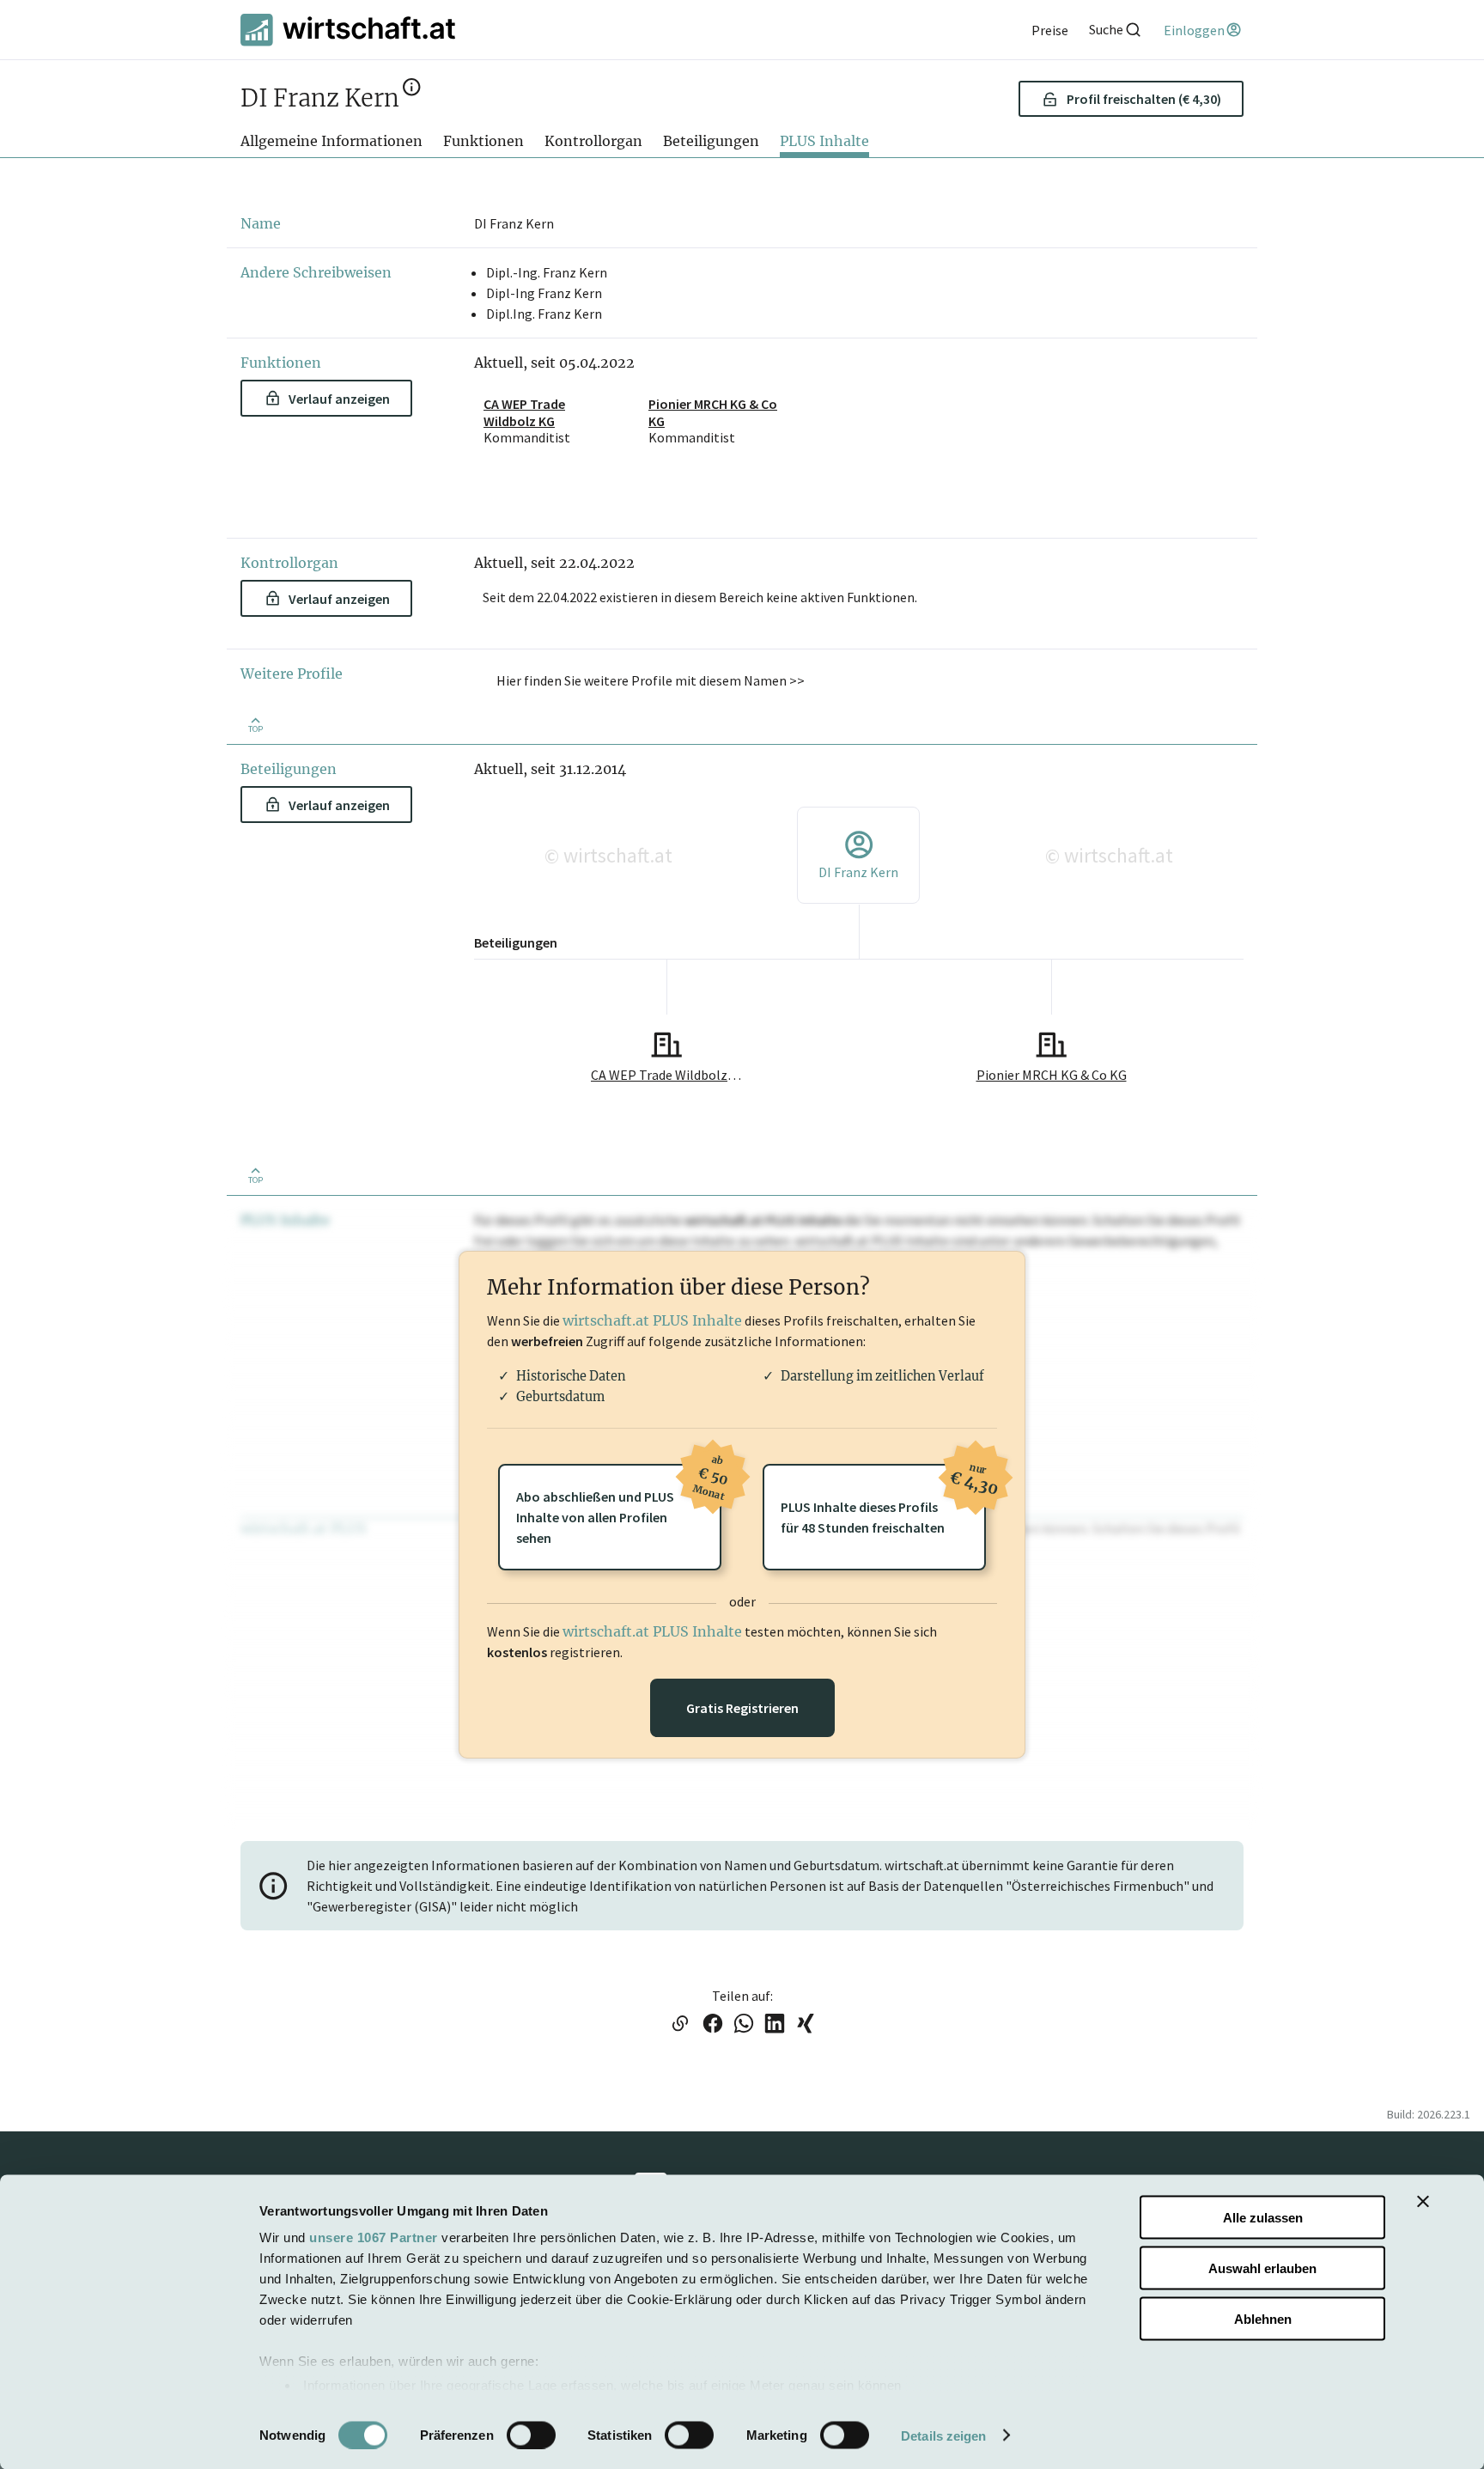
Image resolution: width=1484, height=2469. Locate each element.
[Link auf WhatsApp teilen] (744, 2025)
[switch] (531, 2435)
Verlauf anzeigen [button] (339, 399)
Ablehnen (1263, 2318)
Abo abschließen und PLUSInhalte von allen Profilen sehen (619, 1505)
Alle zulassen (1263, 2218)
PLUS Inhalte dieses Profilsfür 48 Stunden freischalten (883, 1500)
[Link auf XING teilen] (806, 2025)
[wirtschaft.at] (348, 30)
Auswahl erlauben (1262, 2268)
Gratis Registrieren (742, 1708)
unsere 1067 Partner (374, 2237)
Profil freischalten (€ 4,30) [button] (1144, 99)
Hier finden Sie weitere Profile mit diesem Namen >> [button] (651, 680)
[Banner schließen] (1423, 2202)
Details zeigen (943, 2435)
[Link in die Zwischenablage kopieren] (680, 2025)
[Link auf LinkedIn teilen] (775, 2025)
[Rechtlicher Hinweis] (412, 92)
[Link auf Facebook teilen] (713, 2025)
